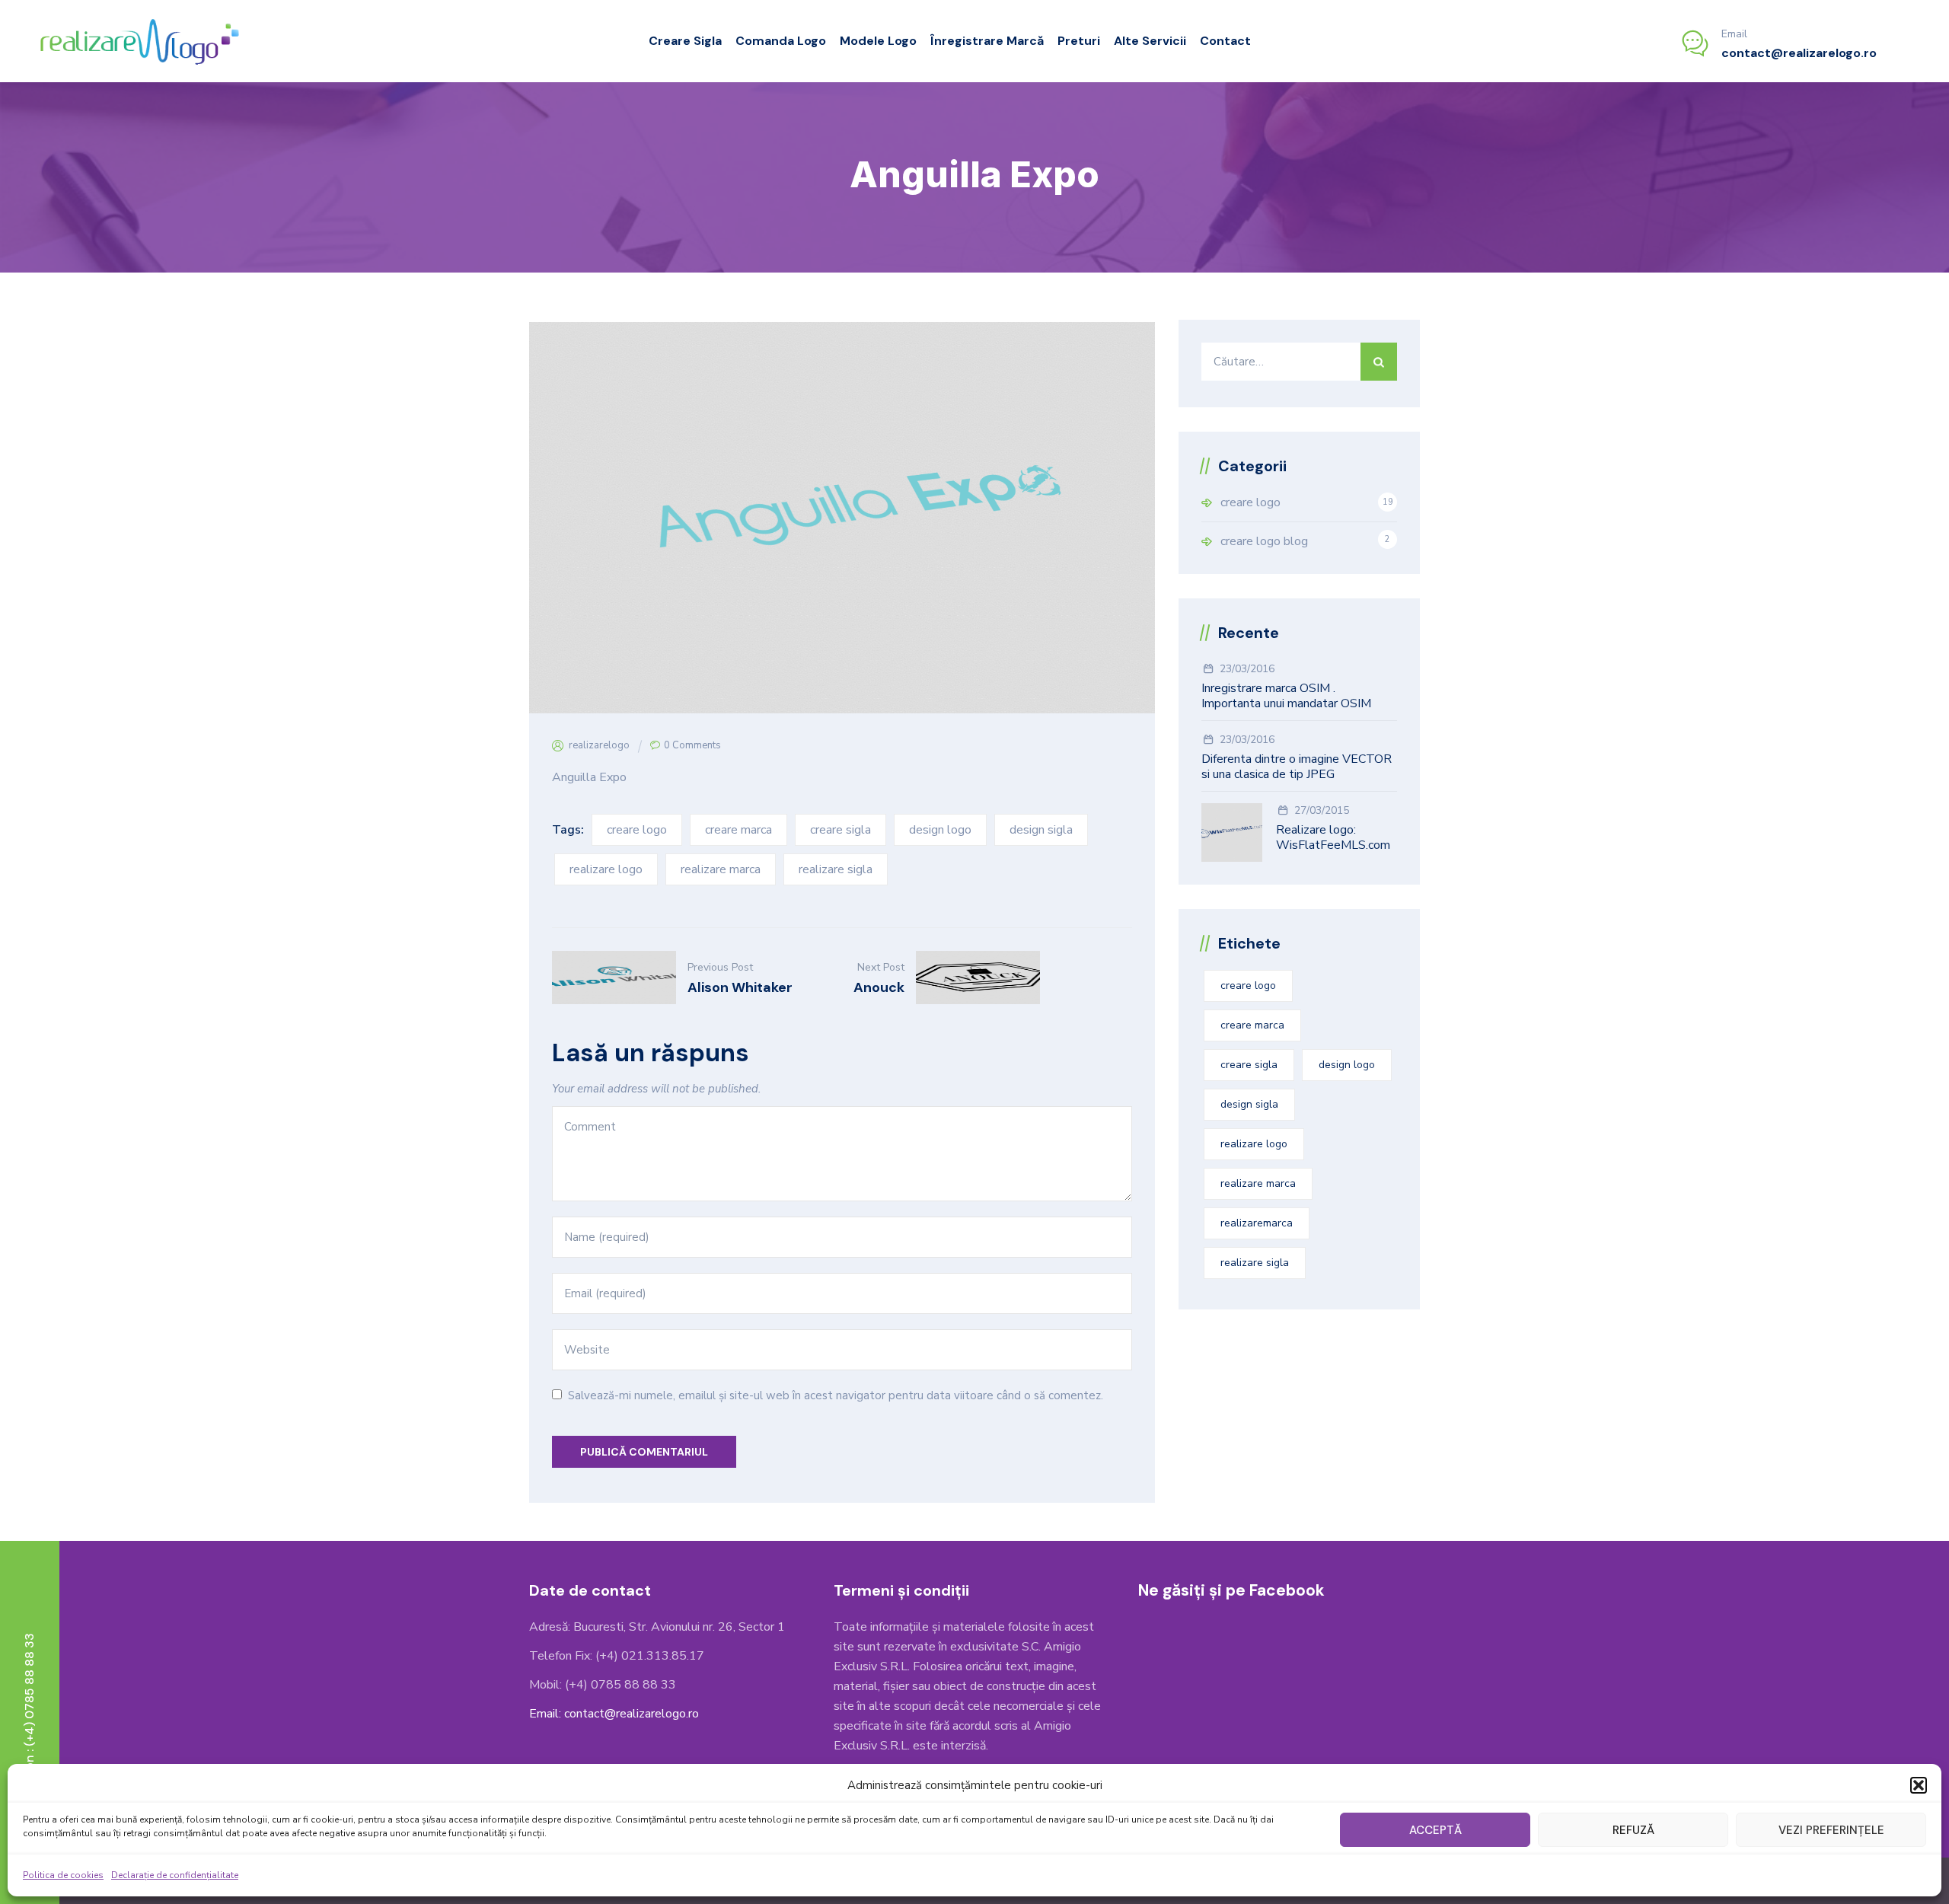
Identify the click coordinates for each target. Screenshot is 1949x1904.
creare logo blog (1264, 541)
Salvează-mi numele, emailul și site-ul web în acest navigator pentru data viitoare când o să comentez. (836, 1395)
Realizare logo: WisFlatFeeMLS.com (1333, 837)
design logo (940, 830)
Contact (1225, 41)
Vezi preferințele (1831, 1830)
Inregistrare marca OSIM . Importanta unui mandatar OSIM (1286, 696)
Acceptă (1435, 1830)
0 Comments (692, 745)
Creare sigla (685, 41)
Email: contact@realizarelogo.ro (614, 1714)
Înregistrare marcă (987, 41)
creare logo (637, 830)
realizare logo (606, 869)
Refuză (1633, 1830)
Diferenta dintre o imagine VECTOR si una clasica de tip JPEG (1297, 767)
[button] (1919, 1785)
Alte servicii (1150, 41)
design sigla (1041, 830)
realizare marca (721, 869)
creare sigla (841, 830)
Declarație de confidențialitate (175, 1875)
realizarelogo (599, 745)
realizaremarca (1257, 1223)
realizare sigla (836, 869)
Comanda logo (781, 41)
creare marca (738, 830)
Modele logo (878, 41)
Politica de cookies (63, 1875)
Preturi (1079, 41)
